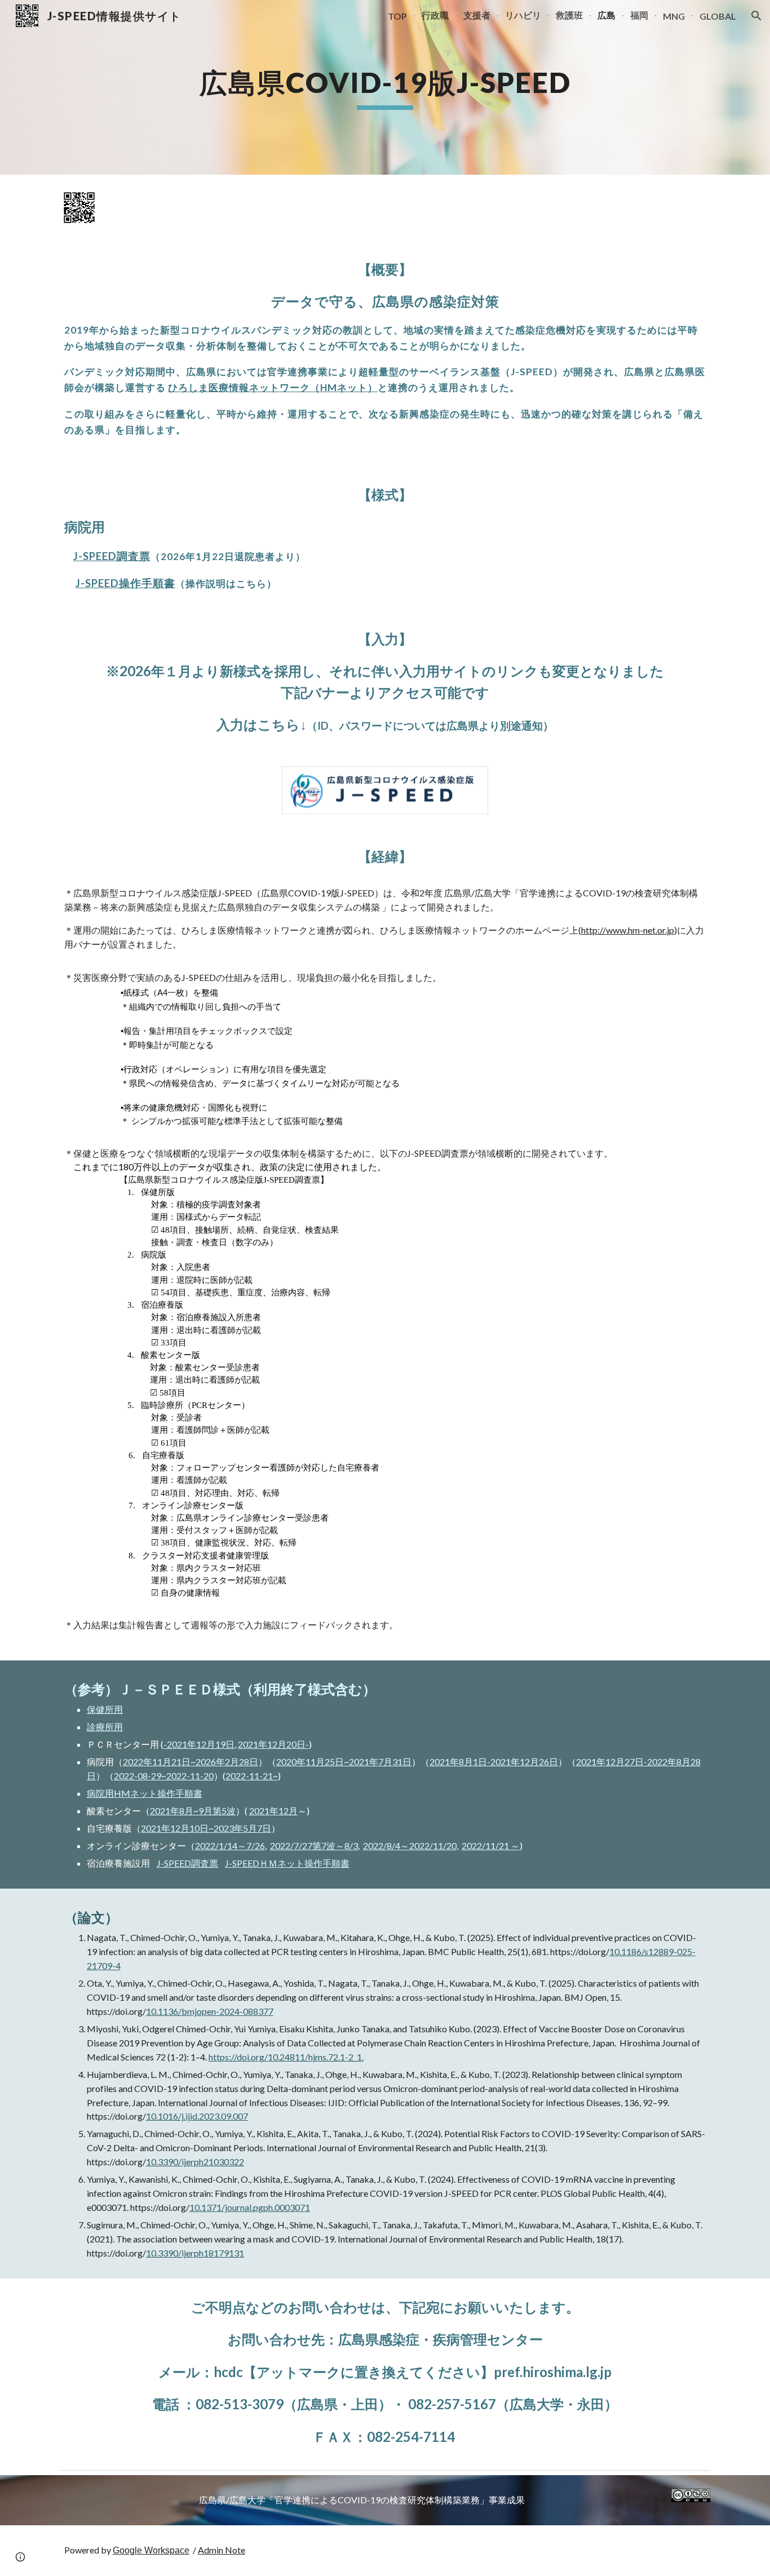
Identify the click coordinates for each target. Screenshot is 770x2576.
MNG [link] (674, 16)
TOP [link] (397, 16)
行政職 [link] (435, 15)
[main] (385, 87)
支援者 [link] (477, 15)
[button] (756, 16)
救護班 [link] (569, 15)
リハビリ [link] (523, 15)
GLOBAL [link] (718, 16)
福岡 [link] (639, 15)
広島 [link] (607, 15)
